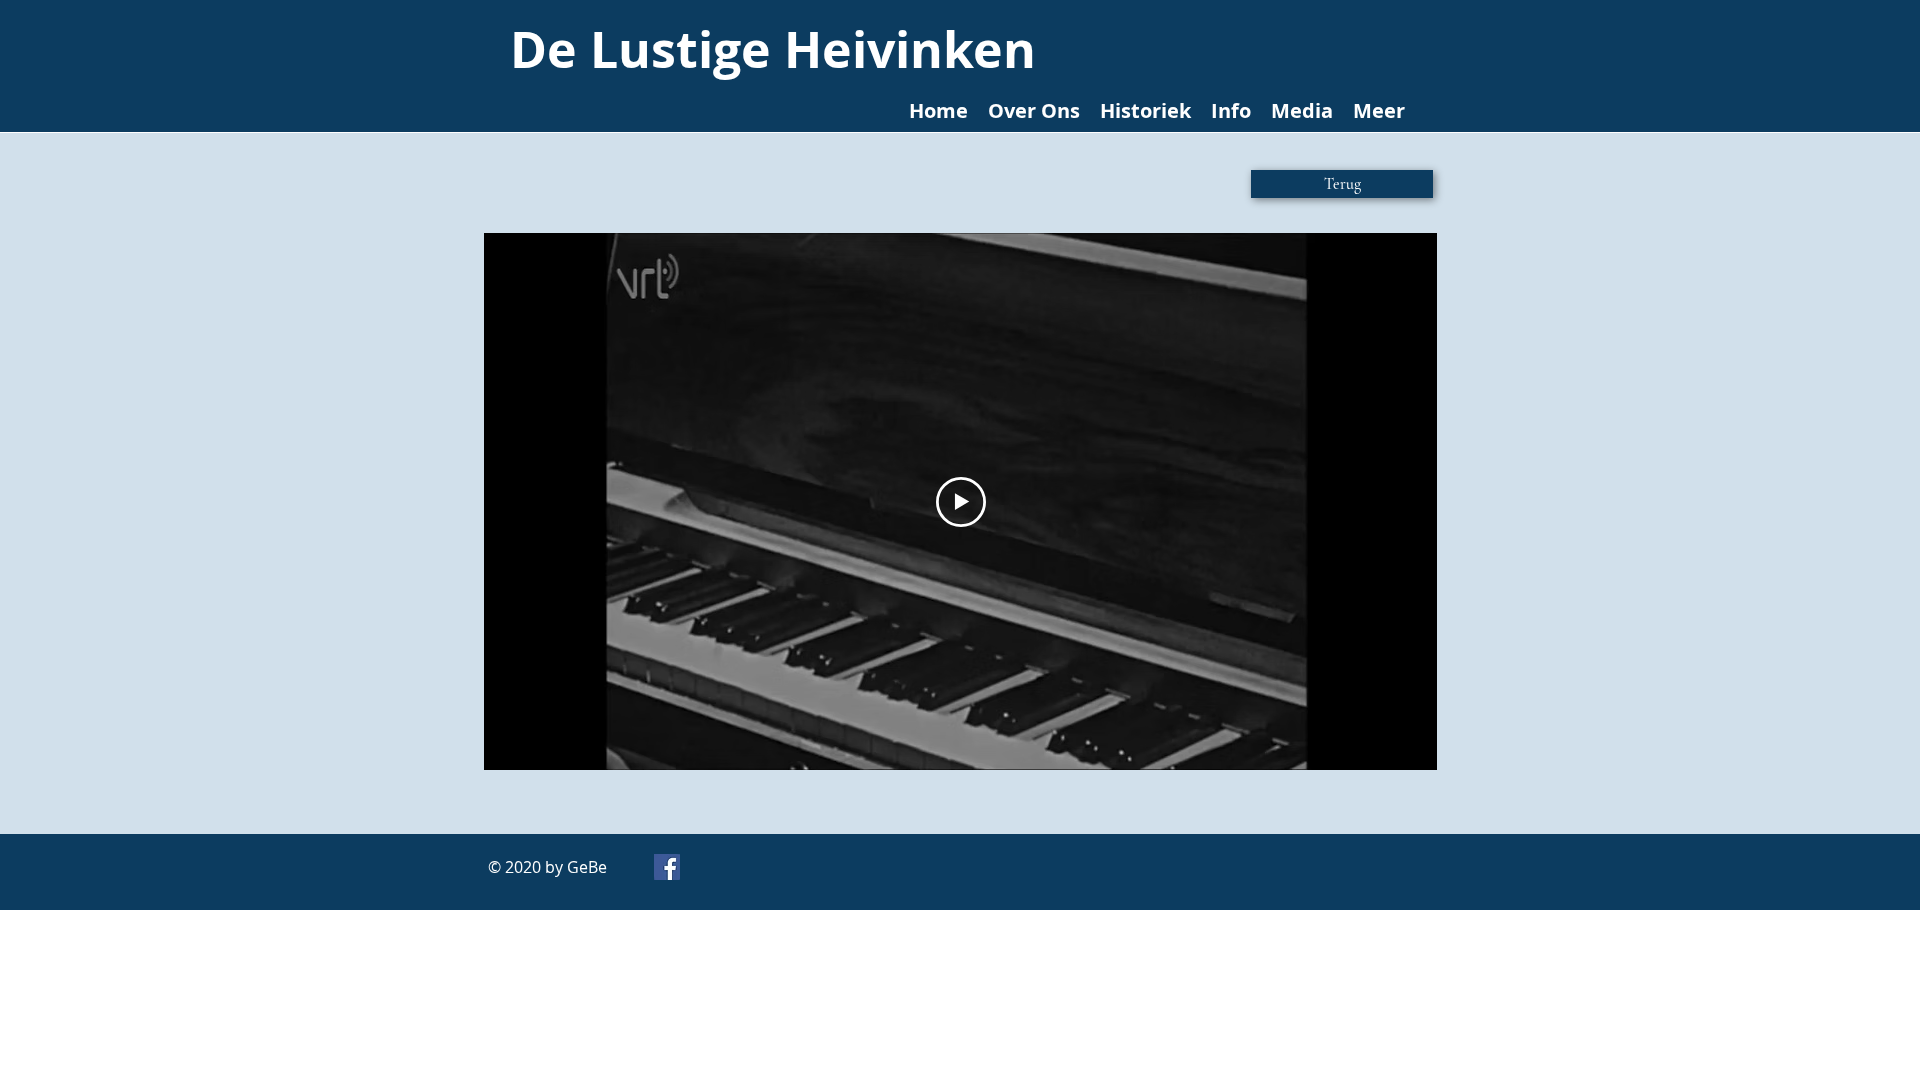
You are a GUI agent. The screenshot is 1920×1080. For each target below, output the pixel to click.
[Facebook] (667, 867)
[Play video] (961, 502)
